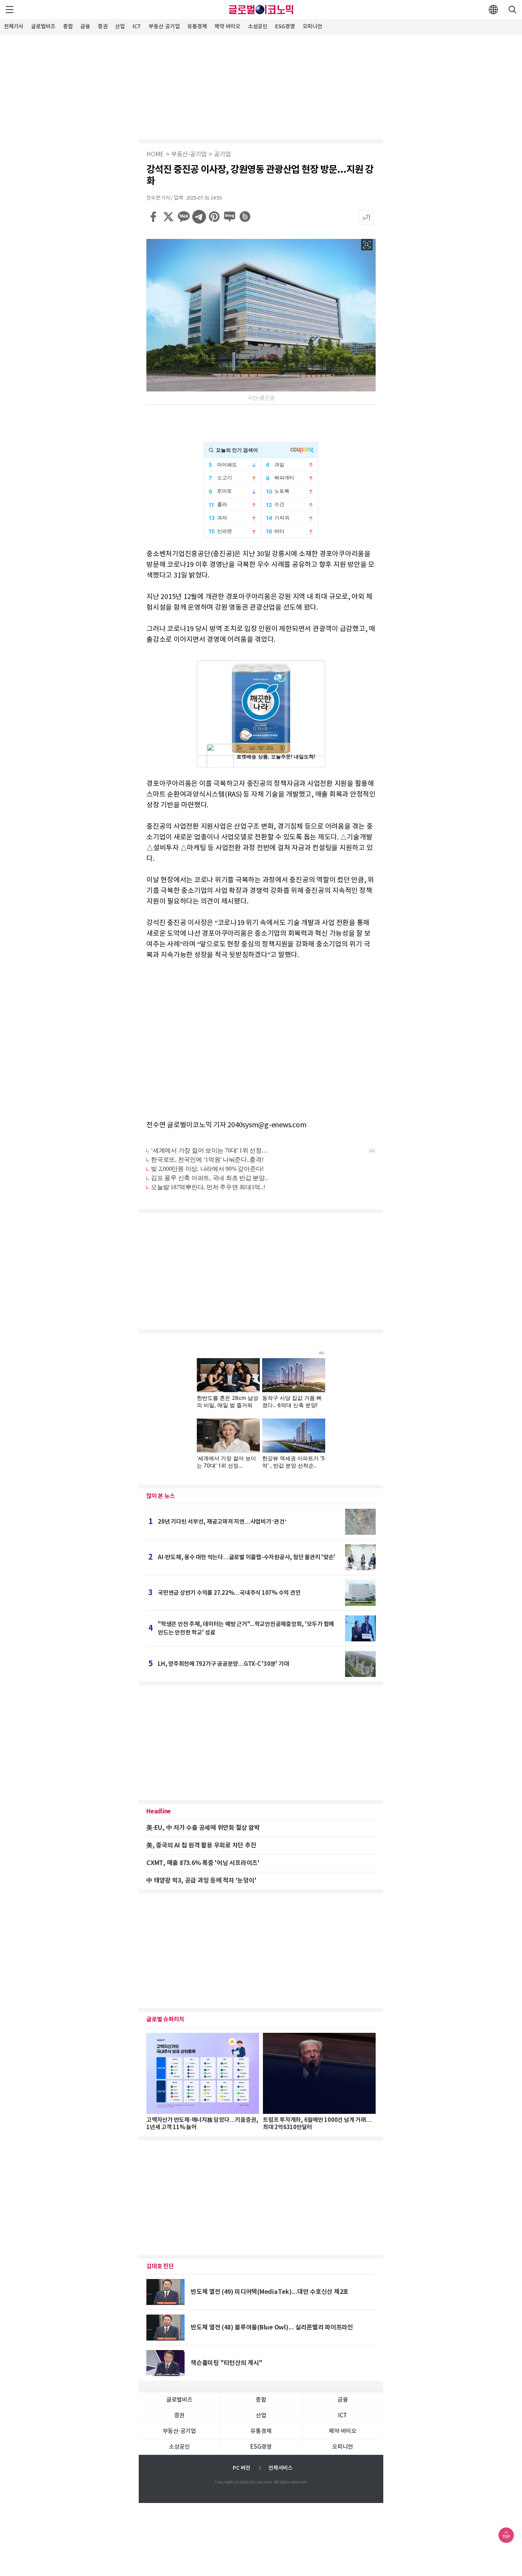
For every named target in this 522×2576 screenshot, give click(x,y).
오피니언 (312, 27)
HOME (155, 155)
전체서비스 (280, 2468)
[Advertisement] (261, 86)
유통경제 (197, 27)
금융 (85, 27)
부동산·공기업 (164, 27)
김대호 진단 (160, 2266)
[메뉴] (10, 10)
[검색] (512, 10)
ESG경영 (285, 27)
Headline (159, 1811)
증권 (103, 27)
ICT (137, 27)
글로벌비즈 (43, 27)
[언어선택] (493, 10)
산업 (120, 27)
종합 (68, 27)
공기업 (222, 155)
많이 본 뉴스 (160, 1496)
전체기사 (14, 27)
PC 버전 (242, 2468)
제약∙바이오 (227, 27)
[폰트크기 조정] (366, 217)
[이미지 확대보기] (367, 245)
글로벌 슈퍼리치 (165, 2019)
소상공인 (258, 27)
